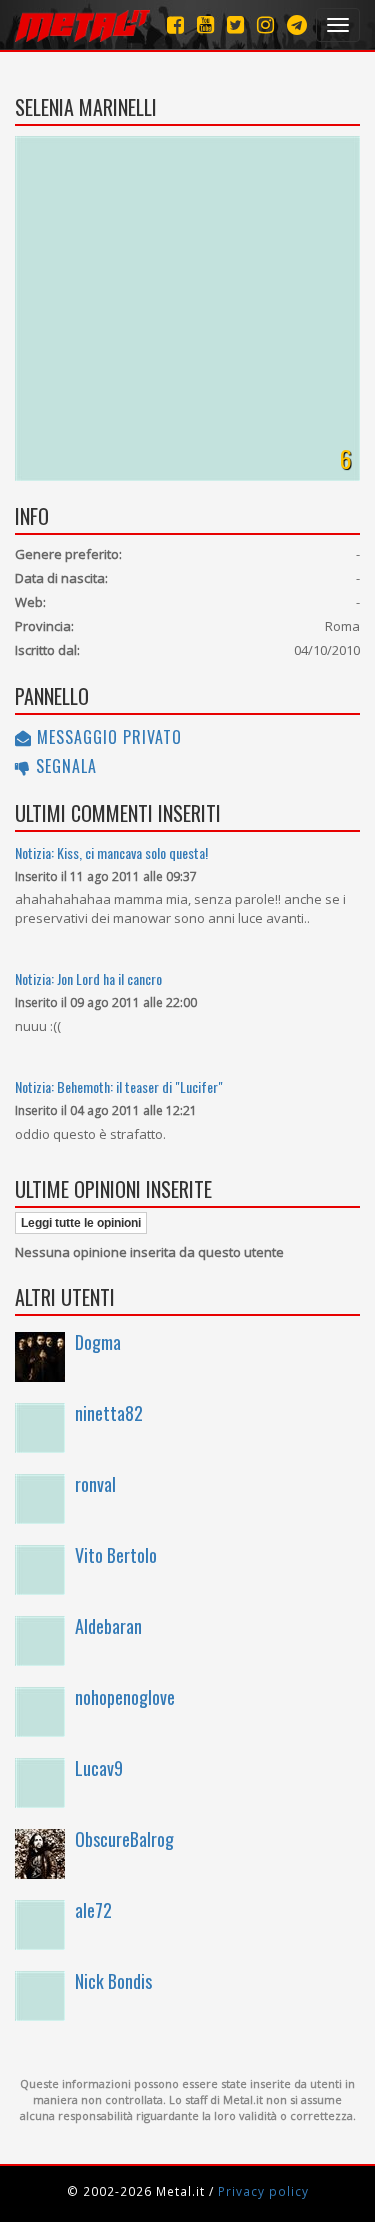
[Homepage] (82, 25)
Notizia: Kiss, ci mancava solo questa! (111, 852)
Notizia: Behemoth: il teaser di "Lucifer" (119, 1086)
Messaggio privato (107, 737)
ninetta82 (109, 1413)
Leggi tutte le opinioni (81, 1223)
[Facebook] (175, 24)
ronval (95, 1484)
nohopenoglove (125, 1697)
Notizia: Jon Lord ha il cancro (88, 978)
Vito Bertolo (116, 1555)
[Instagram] (297, 24)
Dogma (98, 1342)
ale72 (93, 1910)
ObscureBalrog (124, 1839)
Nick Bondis (113, 1981)
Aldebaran (108, 1626)
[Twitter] (235, 24)
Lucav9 (99, 1768)
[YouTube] (205, 24)
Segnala (64, 766)
